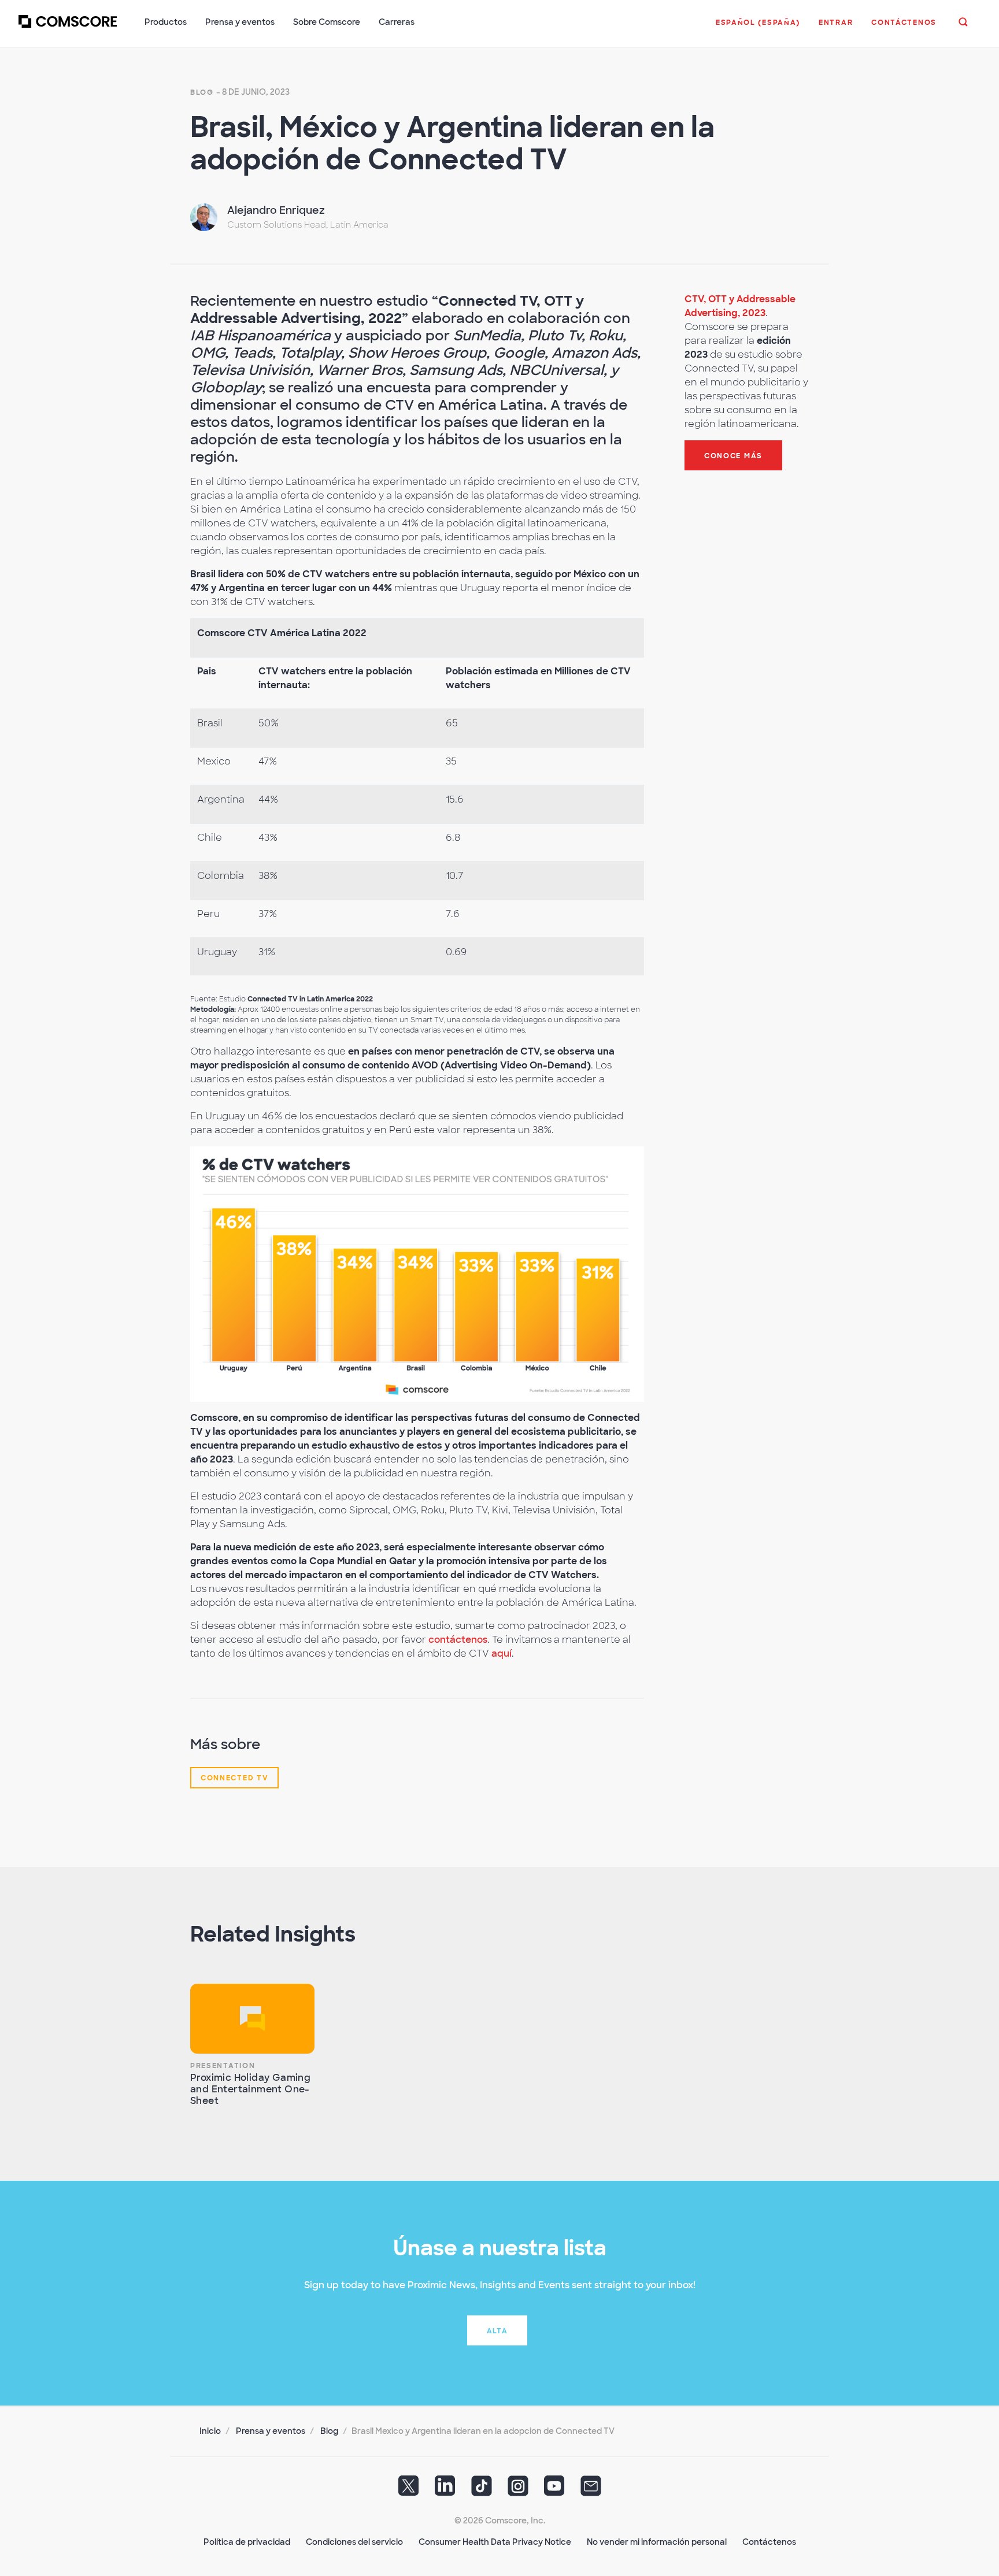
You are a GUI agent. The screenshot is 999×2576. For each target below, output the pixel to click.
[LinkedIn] (445, 2490)
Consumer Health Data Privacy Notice (495, 2542)
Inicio (210, 2431)
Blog (202, 92)
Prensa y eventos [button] (240, 22)
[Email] (591, 2490)
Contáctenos (769, 2542)
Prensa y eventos (271, 2431)
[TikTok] (482, 2490)
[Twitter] (409, 2490)
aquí (502, 1653)
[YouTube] (554, 2490)
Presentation (223, 2066)
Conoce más (733, 456)
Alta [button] (497, 2331)
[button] (758, 28)
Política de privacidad (247, 2542)
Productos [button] (166, 22)
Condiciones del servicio (354, 2542)
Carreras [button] (397, 22)
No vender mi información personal (657, 2542)
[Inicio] (68, 28)
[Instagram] (518, 2490)
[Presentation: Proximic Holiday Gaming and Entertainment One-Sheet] (252, 2019)
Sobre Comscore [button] (327, 22)
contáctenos (458, 1640)
